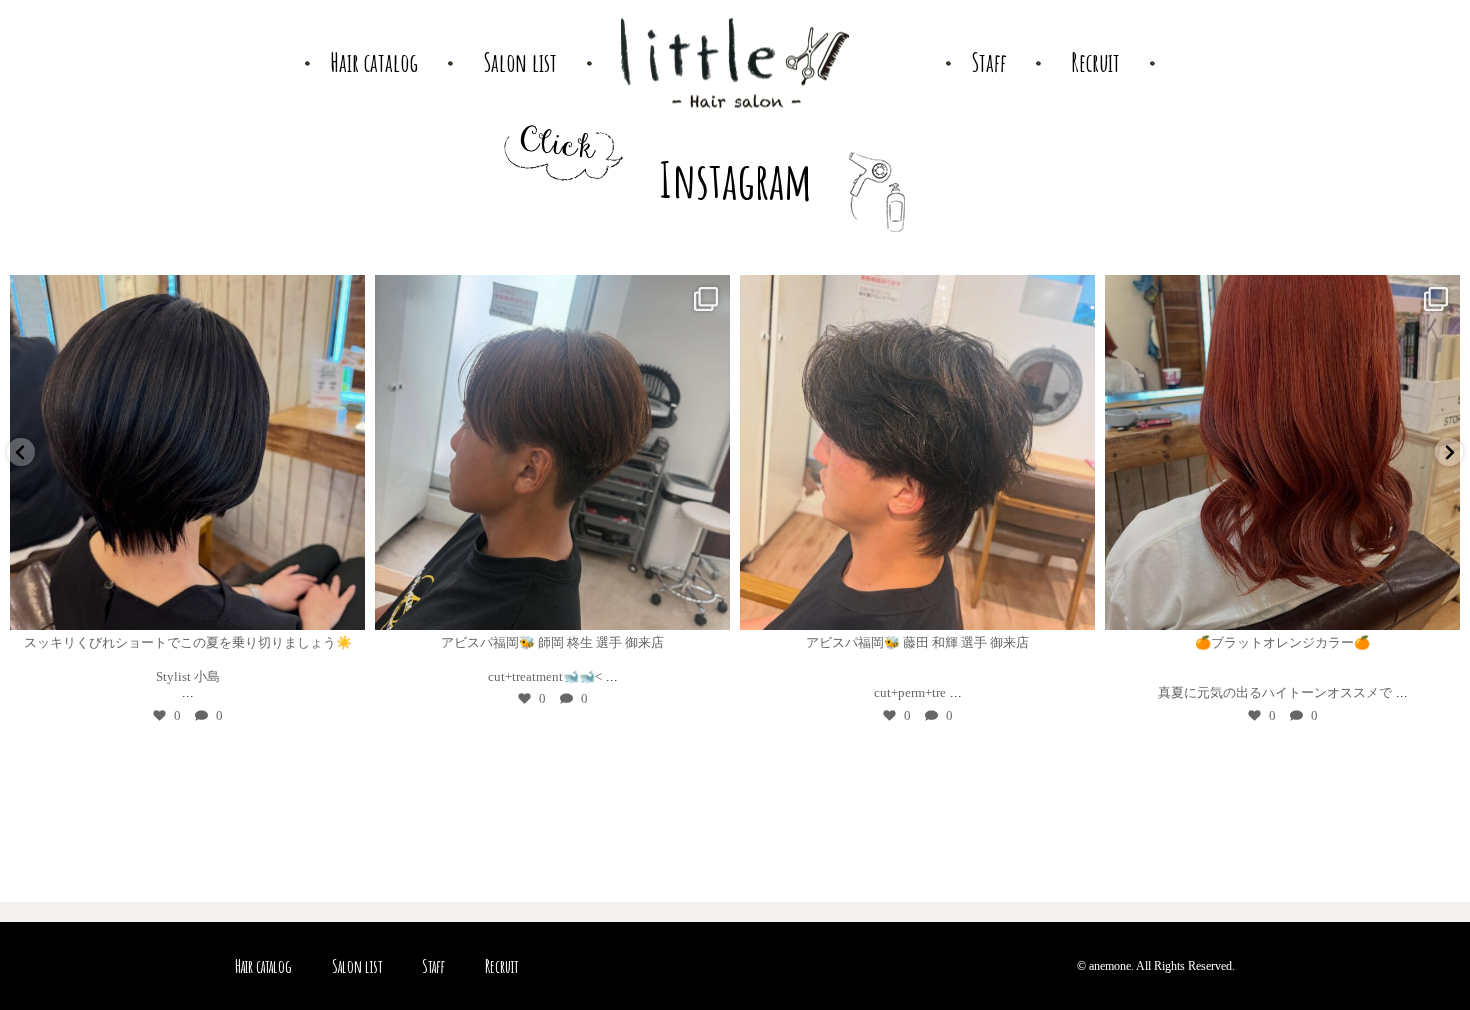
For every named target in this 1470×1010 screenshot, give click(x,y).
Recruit (501, 966)
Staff (433, 966)
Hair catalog (263, 966)
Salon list (357, 966)
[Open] (248, 452)
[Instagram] (36, 605)
